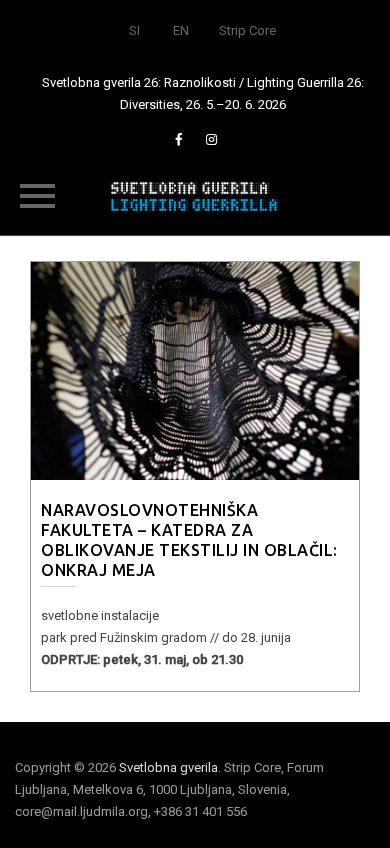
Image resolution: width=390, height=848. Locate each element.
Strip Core (247, 30)
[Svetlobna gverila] (195, 195)
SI (134, 30)
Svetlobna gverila (168, 767)
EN (181, 30)
